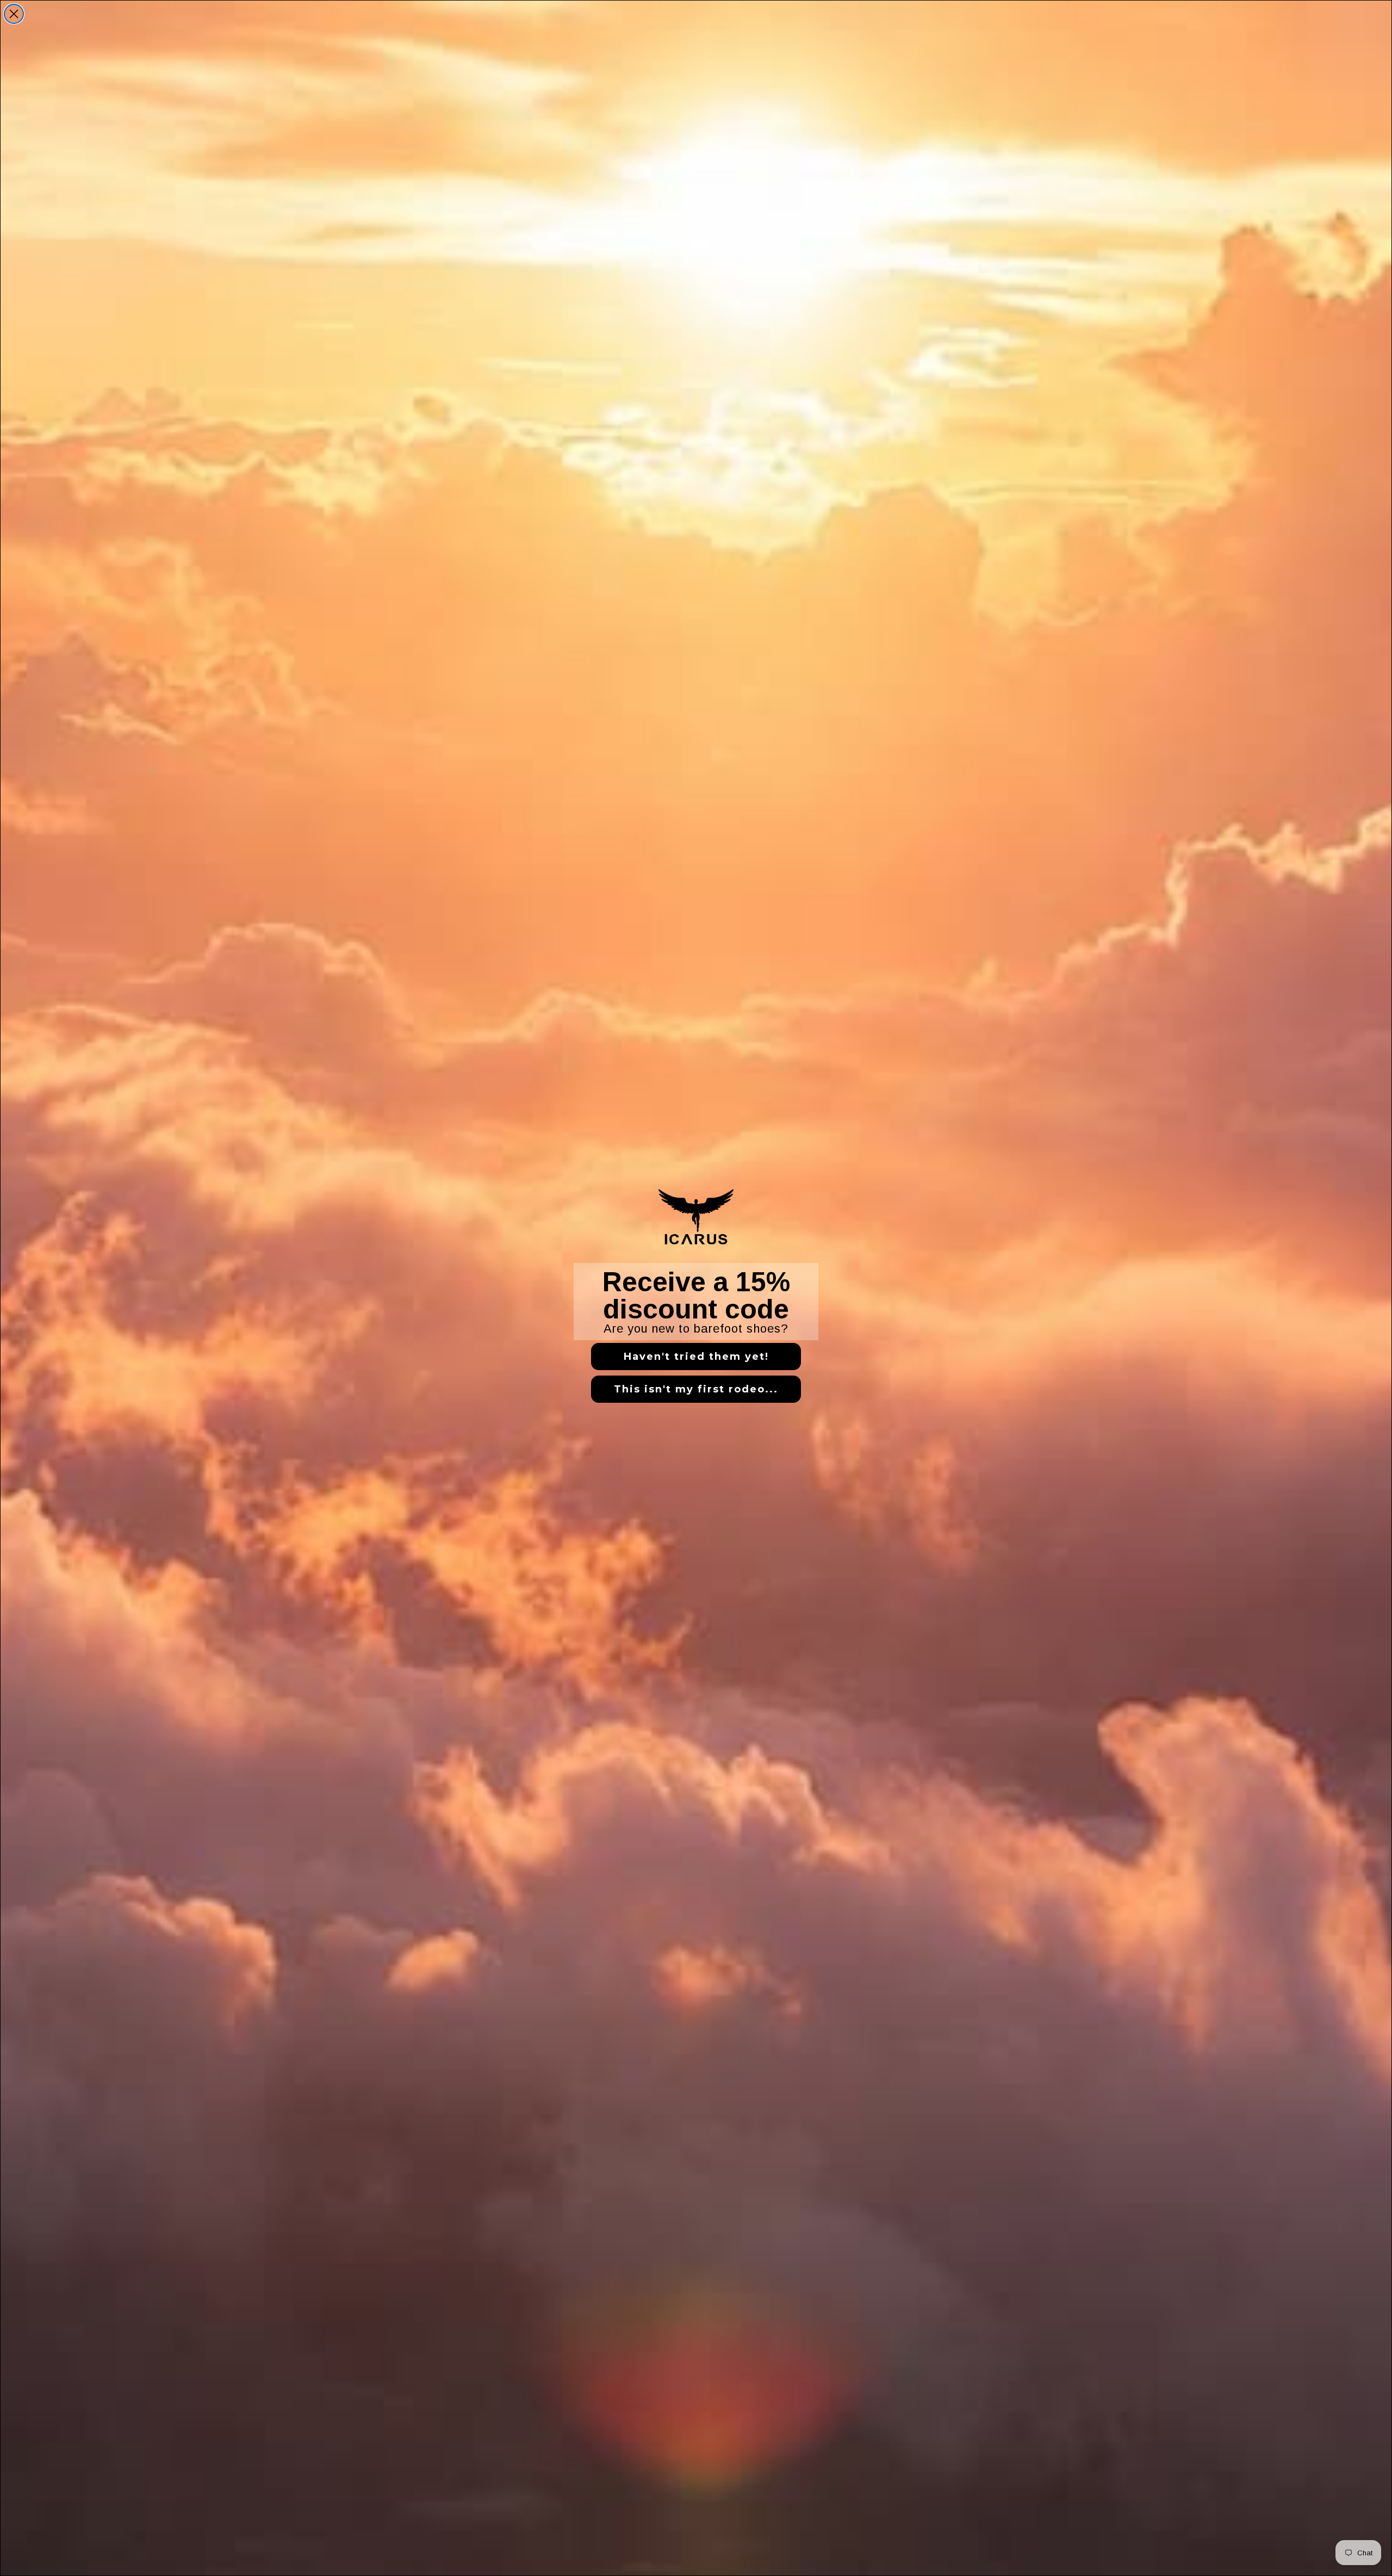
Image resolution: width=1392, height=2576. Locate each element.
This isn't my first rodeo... (696, 1389)
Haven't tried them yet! (696, 1357)
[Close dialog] (14, 14)
